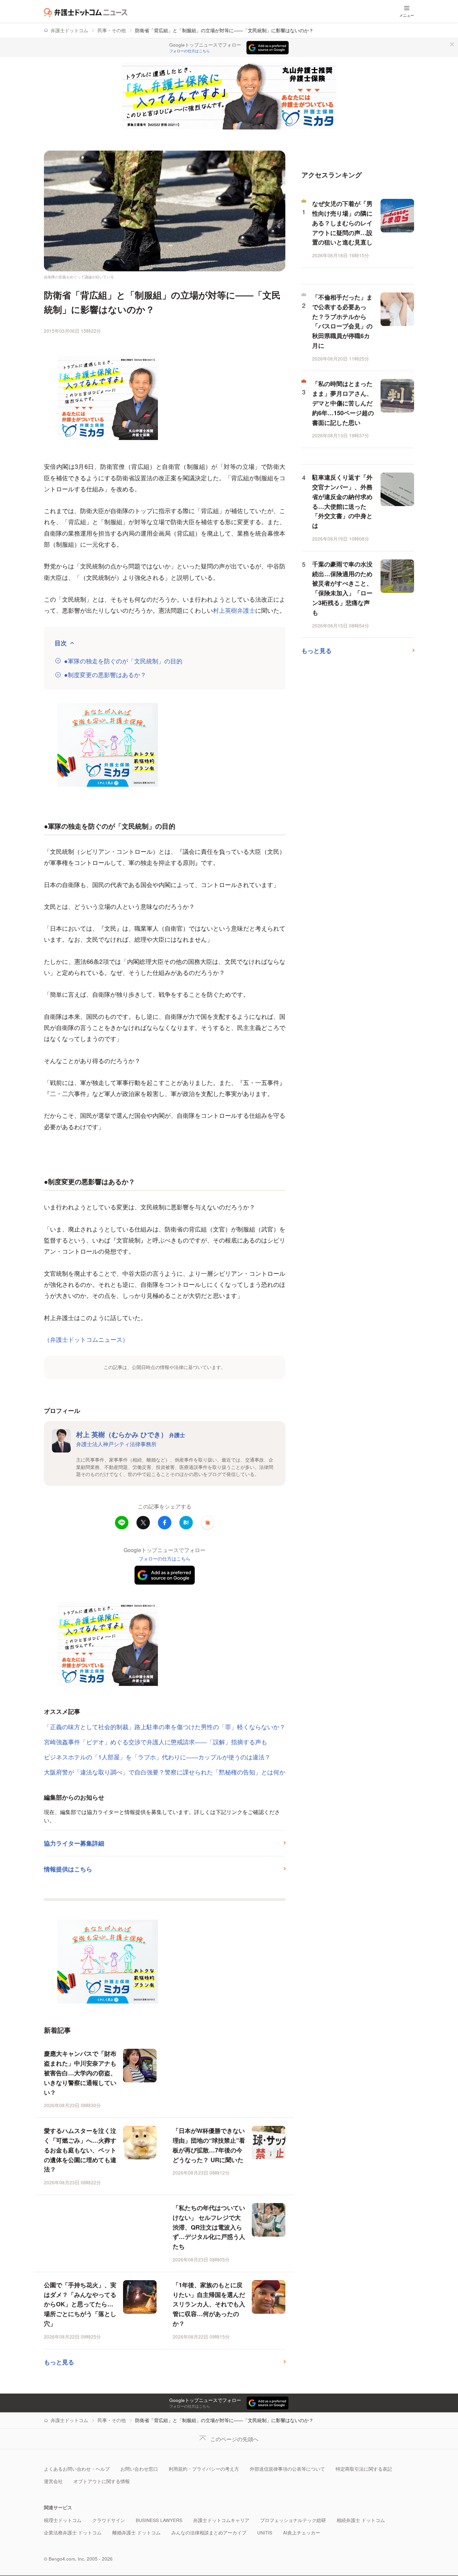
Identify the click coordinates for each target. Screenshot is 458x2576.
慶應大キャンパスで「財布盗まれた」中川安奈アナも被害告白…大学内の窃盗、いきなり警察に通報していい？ (80, 2073)
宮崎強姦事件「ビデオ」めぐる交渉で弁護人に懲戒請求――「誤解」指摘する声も (156, 1742)
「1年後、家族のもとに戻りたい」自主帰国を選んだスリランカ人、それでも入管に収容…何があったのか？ (209, 2304)
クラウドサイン (109, 2520)
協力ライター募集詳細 (74, 1843)
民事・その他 (112, 30)
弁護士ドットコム (69, 30)
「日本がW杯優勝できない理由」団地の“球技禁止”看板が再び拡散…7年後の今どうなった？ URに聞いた (209, 2145)
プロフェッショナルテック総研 (293, 2520)
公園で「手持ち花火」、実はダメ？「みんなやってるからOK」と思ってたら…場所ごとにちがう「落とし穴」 (80, 2304)
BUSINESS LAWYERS (159, 2520)
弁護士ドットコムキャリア (221, 2520)
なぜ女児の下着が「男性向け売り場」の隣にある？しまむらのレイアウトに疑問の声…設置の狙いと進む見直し (342, 223)
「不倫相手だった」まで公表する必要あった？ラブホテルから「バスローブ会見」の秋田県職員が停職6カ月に (342, 321)
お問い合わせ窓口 (139, 2469)
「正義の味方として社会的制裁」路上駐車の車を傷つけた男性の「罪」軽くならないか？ (165, 1727)
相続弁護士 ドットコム (361, 2520)
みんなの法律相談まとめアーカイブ (209, 2533)
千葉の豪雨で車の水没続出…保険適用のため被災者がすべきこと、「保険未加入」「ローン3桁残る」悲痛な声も (342, 588)
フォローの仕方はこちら (190, 51)
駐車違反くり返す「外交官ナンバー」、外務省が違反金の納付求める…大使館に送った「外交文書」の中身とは (342, 501)
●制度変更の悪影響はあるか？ (105, 675)
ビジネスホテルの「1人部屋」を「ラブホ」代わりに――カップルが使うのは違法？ (157, 1757)
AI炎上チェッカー (302, 2533)
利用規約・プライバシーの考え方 (204, 2469)
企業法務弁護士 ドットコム (73, 2533)
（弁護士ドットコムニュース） (86, 1339)
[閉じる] (452, 44)
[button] (208, 1523)
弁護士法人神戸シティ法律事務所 (116, 1444)
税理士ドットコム (63, 2520)
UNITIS (265, 2533)
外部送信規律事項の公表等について (287, 2469)
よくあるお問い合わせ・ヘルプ (77, 2469)
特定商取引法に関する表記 (364, 2469)
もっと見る (59, 2362)
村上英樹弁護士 (234, 610)
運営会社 (53, 2481)
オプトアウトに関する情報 (102, 2481)
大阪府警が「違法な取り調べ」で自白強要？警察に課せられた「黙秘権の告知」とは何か (165, 1772)
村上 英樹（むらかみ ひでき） (131, 1434)
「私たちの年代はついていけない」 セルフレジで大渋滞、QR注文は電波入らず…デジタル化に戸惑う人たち (209, 2227)
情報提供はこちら (68, 1869)
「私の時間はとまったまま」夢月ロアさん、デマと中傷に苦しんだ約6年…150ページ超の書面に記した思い (343, 403)
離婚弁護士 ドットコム (136, 2533)
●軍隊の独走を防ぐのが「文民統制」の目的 (123, 661)
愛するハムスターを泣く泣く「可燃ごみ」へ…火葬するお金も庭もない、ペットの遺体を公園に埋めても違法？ (80, 2150)
